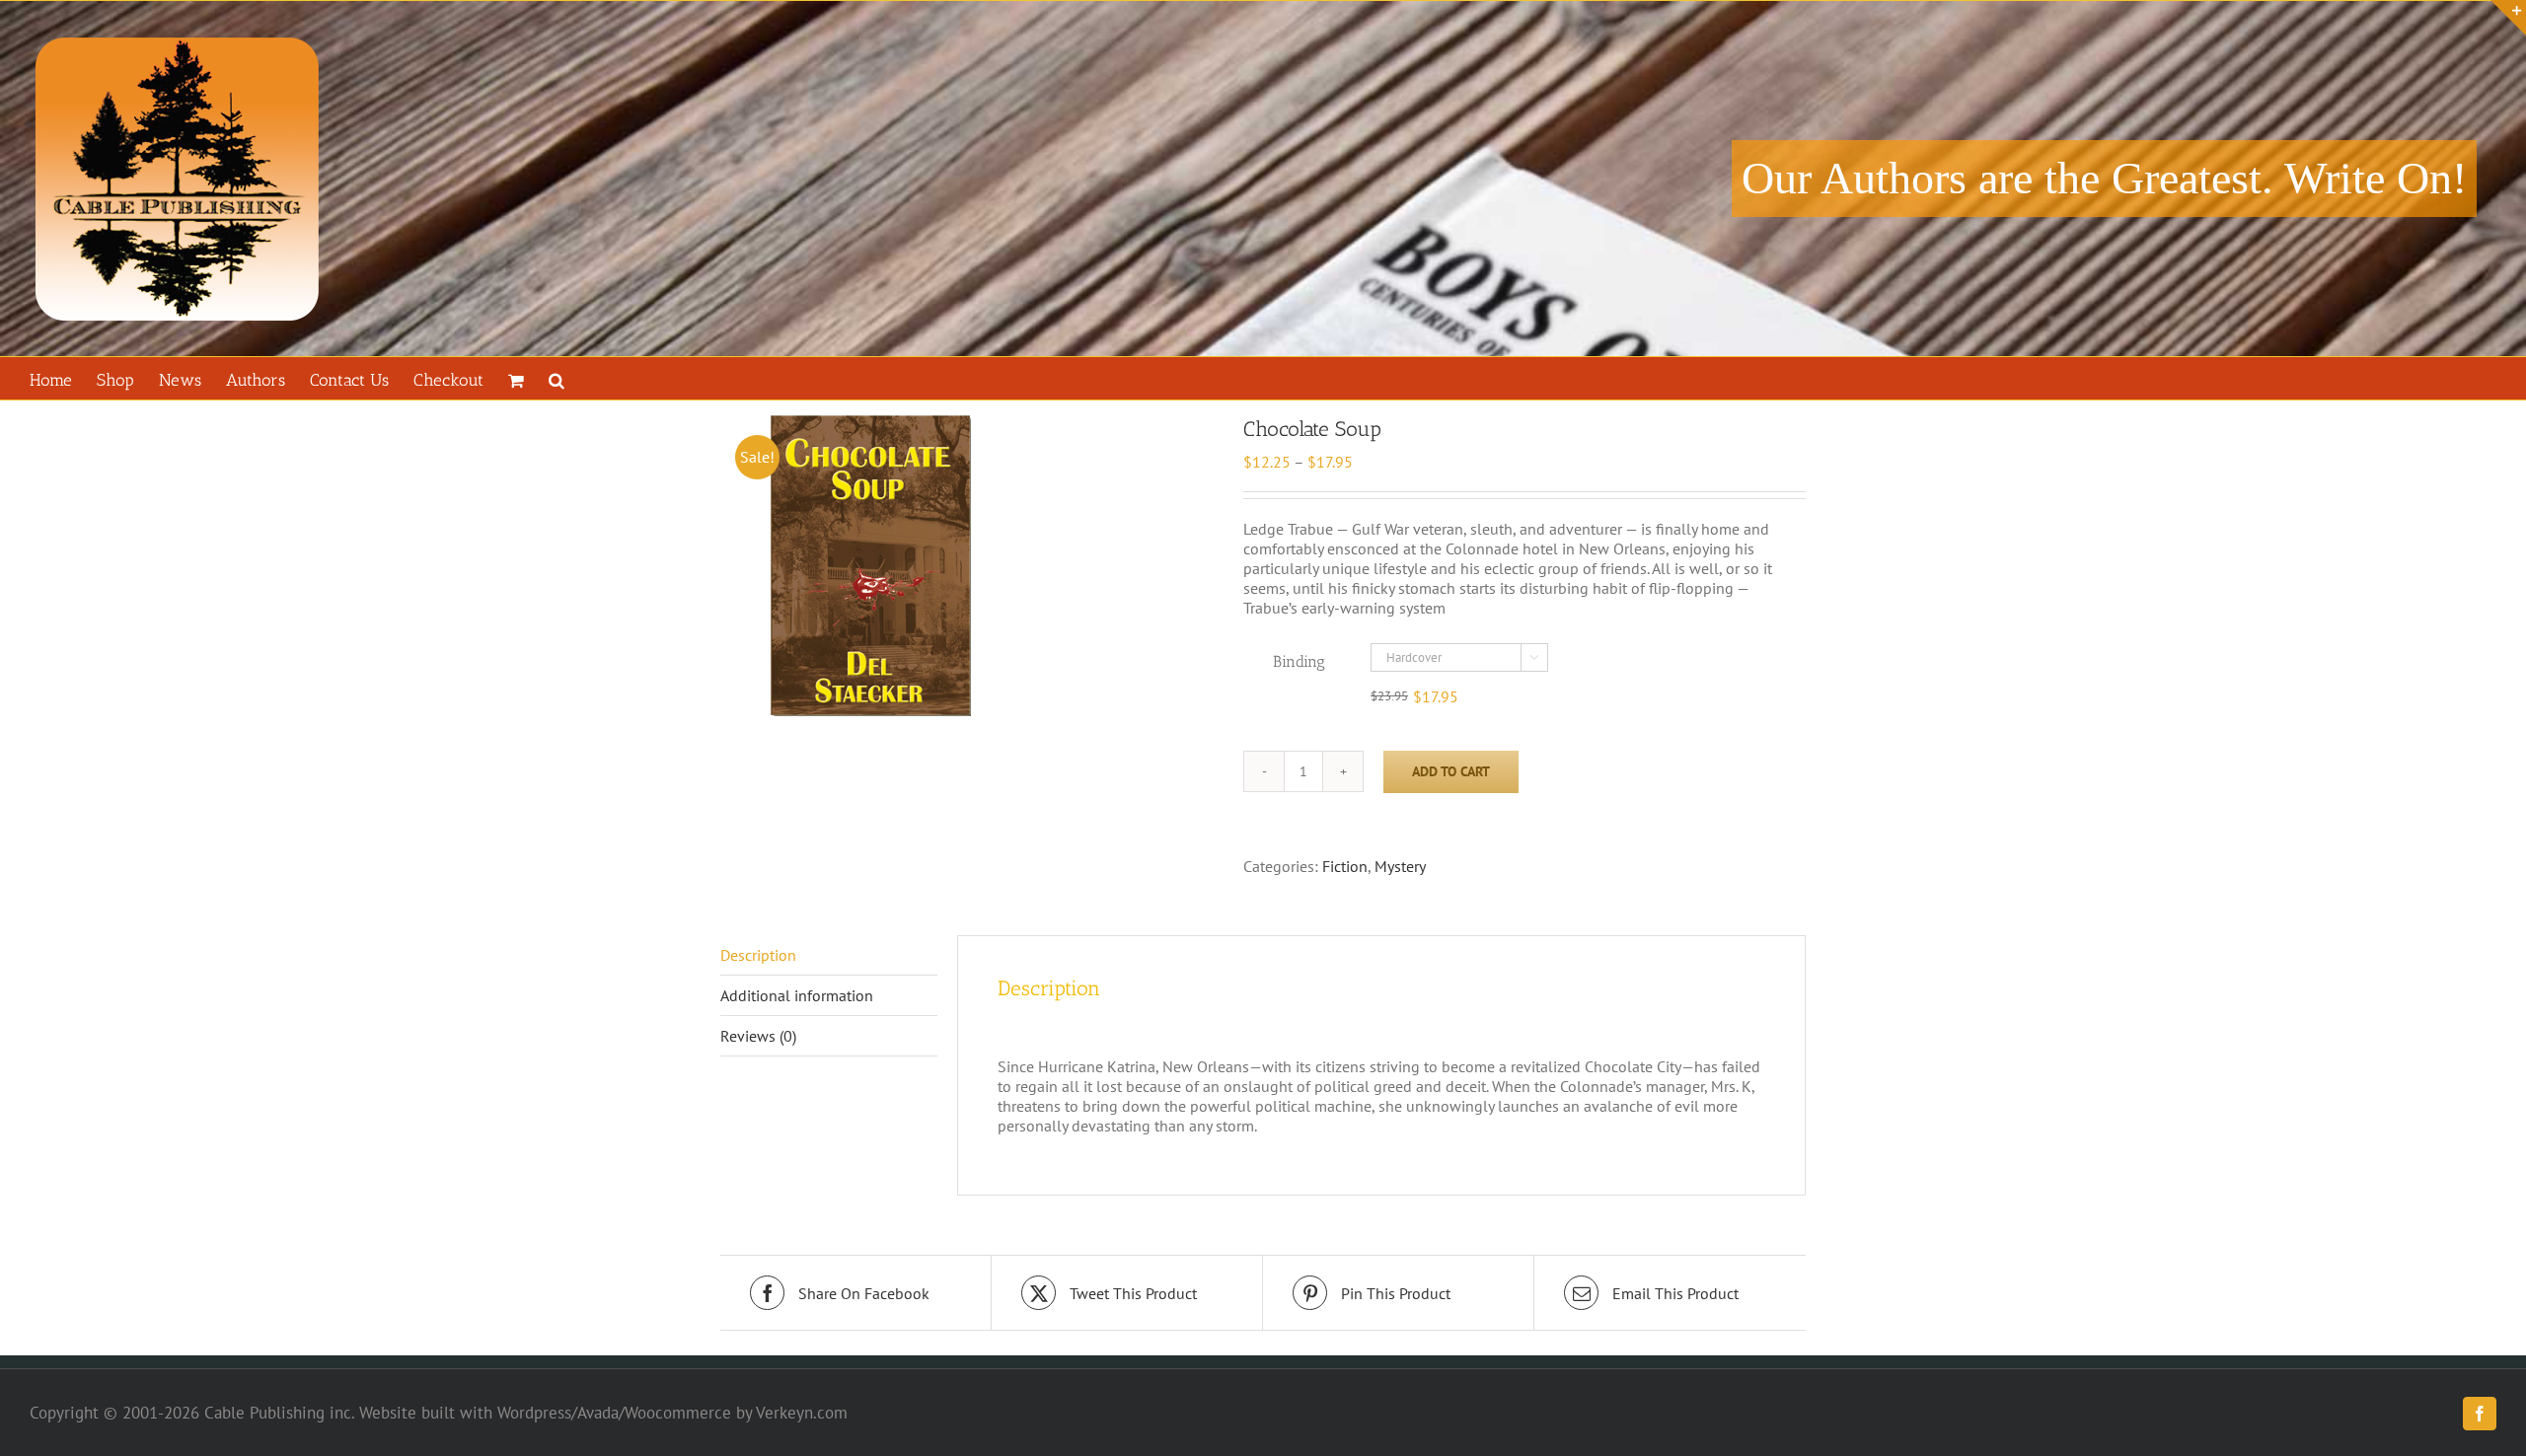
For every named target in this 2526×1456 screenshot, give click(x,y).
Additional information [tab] (797, 995)
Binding (1299, 661)
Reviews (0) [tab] (758, 1036)
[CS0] (967, 566)
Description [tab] (758, 955)
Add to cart (1451, 771)
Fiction (1345, 866)
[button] (557, 378)
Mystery (1400, 866)
